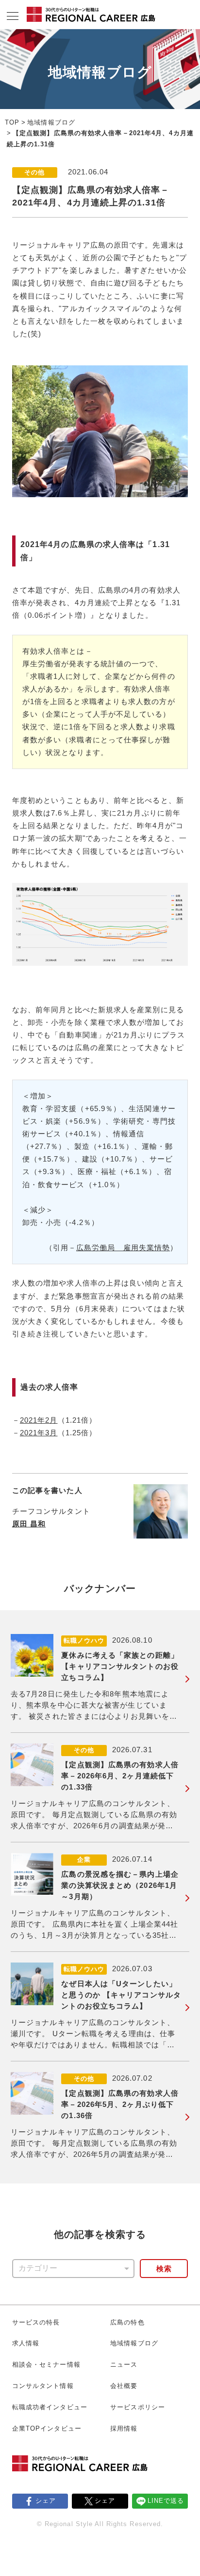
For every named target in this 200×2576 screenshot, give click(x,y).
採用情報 (124, 2428)
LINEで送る (166, 2501)
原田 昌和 (29, 1524)
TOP (12, 122)
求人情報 (26, 2343)
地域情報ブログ (51, 122)
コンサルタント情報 (43, 2386)
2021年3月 (39, 1433)
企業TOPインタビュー (47, 2428)
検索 (164, 2269)
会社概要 (124, 2386)
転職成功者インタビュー (50, 2407)
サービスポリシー (138, 2407)
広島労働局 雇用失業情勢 (123, 1248)
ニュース (124, 2364)
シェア (46, 2501)
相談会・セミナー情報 (46, 2364)
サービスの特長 (36, 2322)
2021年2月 (39, 1420)
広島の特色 (127, 2322)
